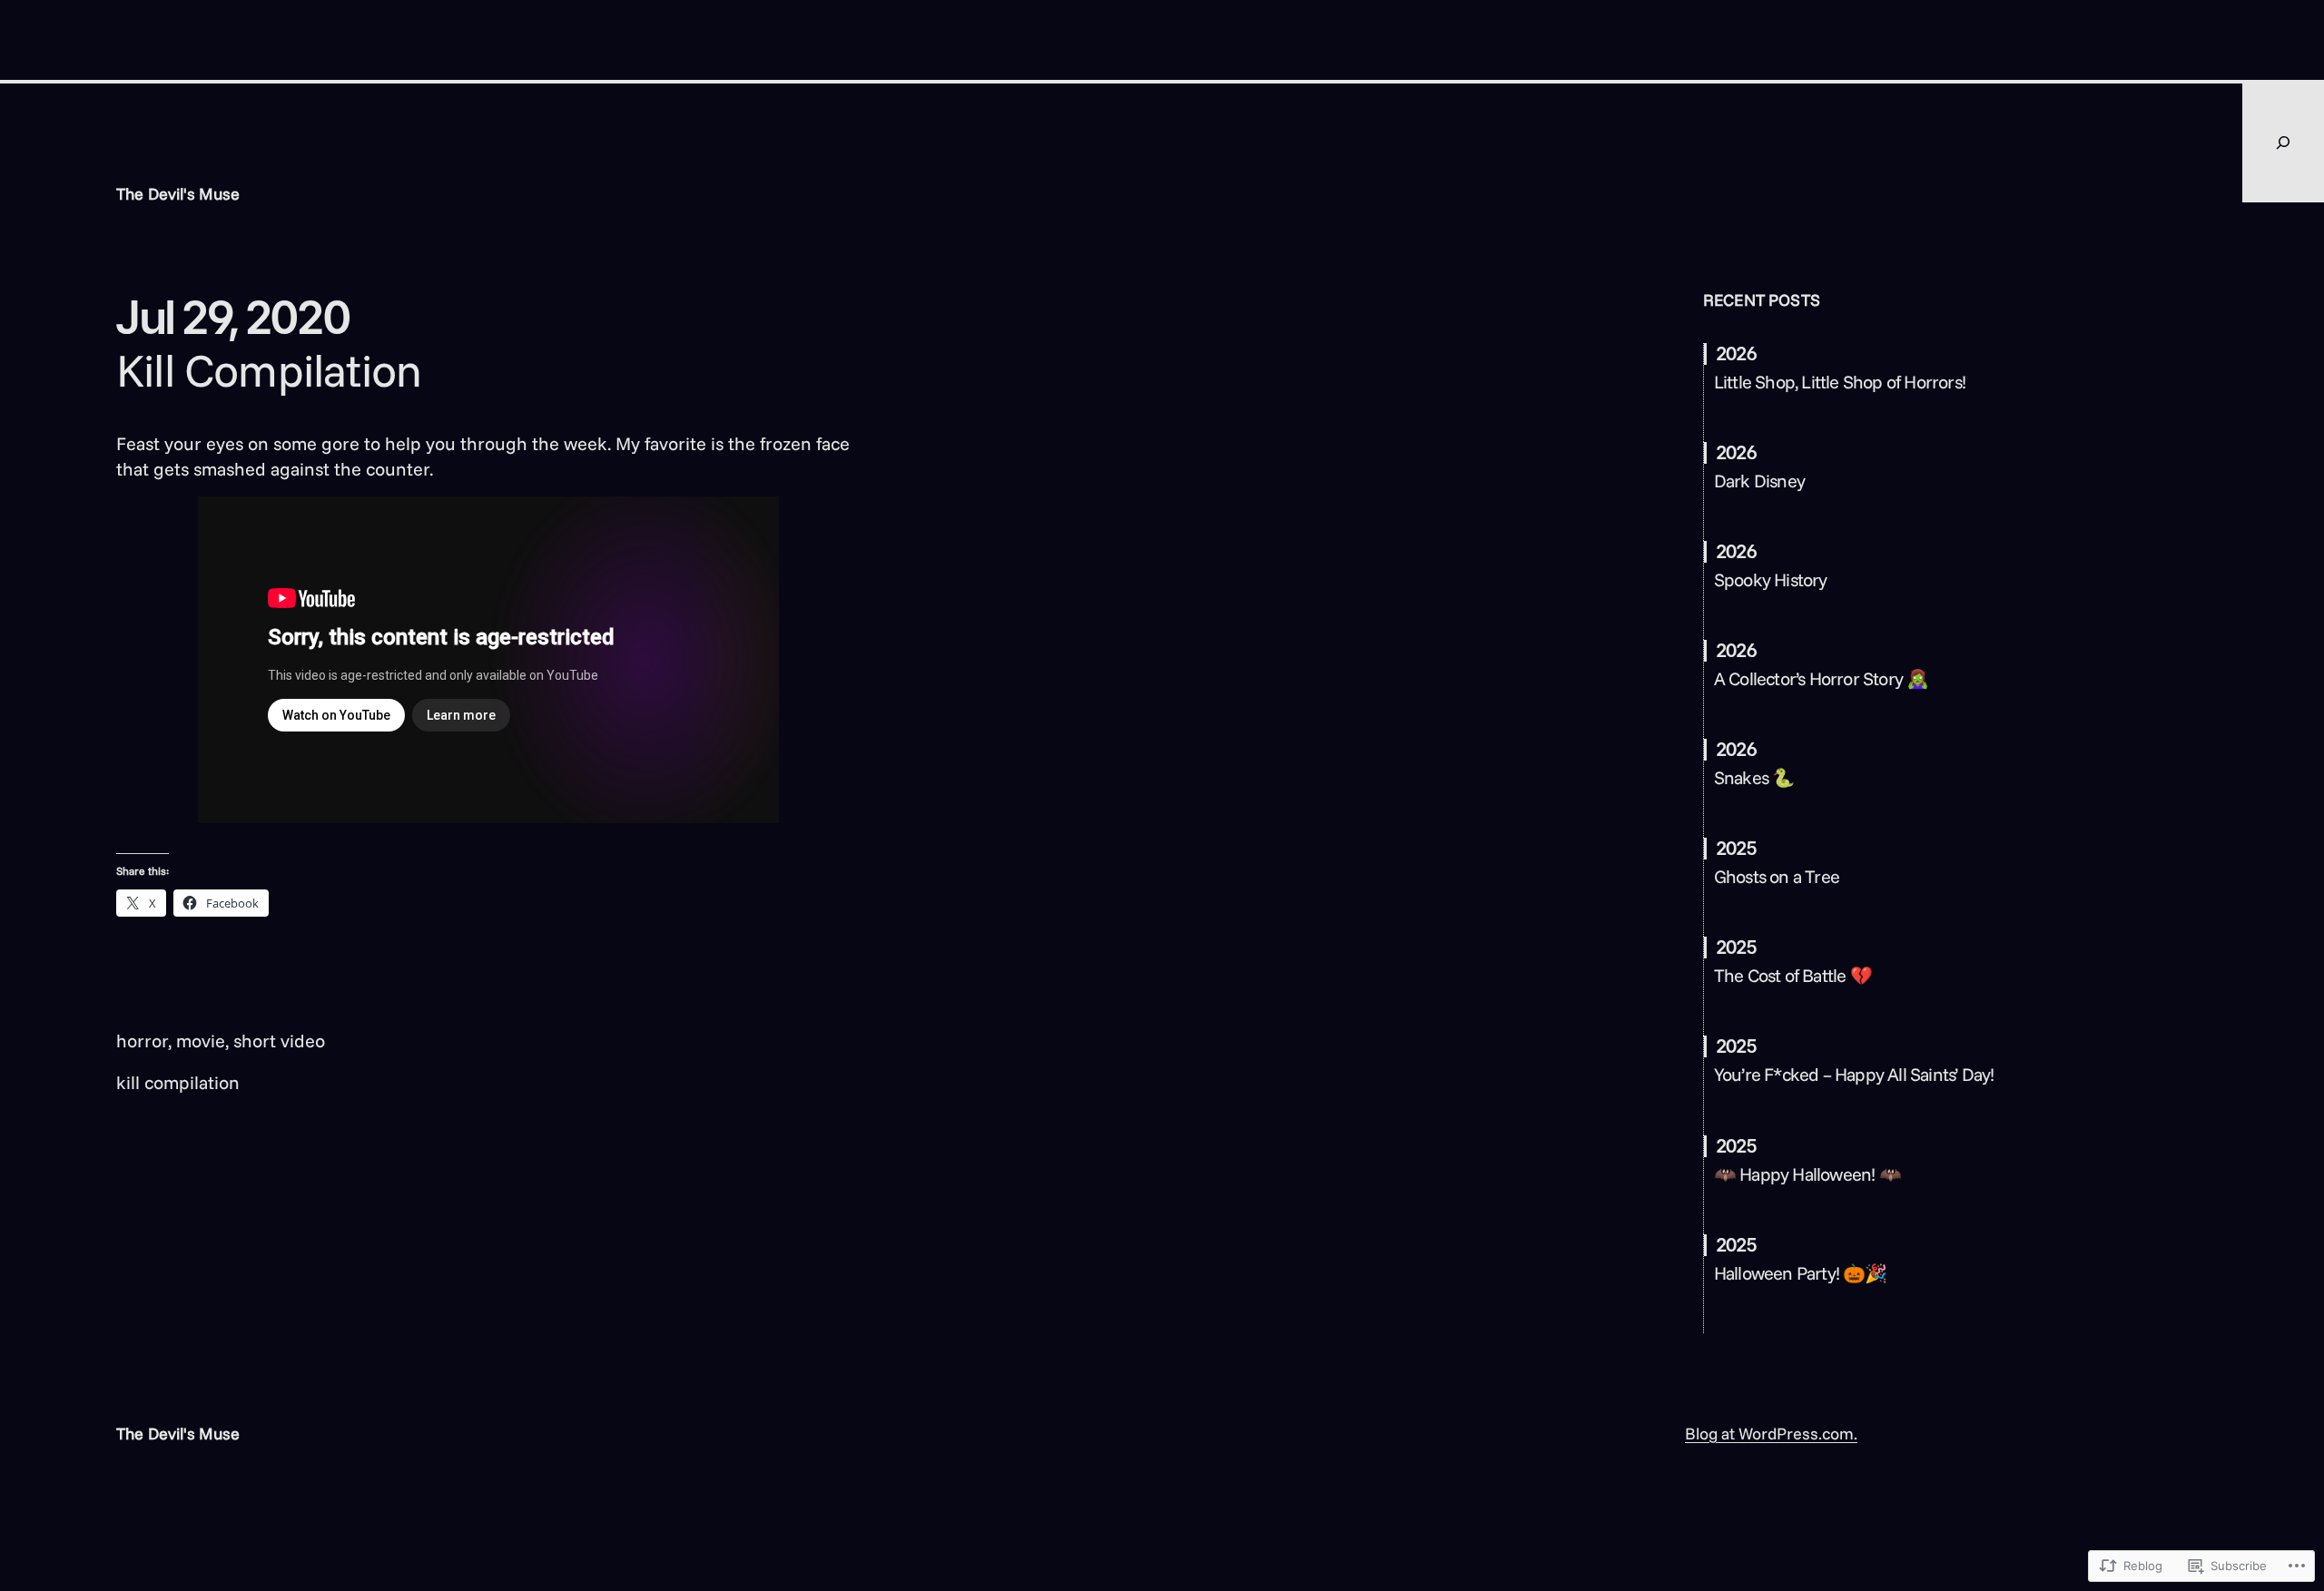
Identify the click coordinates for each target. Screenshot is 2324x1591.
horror (142, 1041)
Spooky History (1771, 580)
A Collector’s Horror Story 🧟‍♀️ (1822, 679)
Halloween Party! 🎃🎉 (1801, 1273)
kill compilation (178, 1082)
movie (201, 1041)
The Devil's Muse (178, 194)
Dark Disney (1759, 481)
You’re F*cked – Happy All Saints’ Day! (1854, 1075)
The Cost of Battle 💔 (1793, 976)
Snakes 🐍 (1754, 778)
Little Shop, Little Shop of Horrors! (1840, 382)
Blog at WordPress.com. (1771, 1434)
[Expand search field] (2283, 142)
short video (279, 1041)
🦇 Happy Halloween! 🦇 (1807, 1174)
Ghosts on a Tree (1777, 877)
